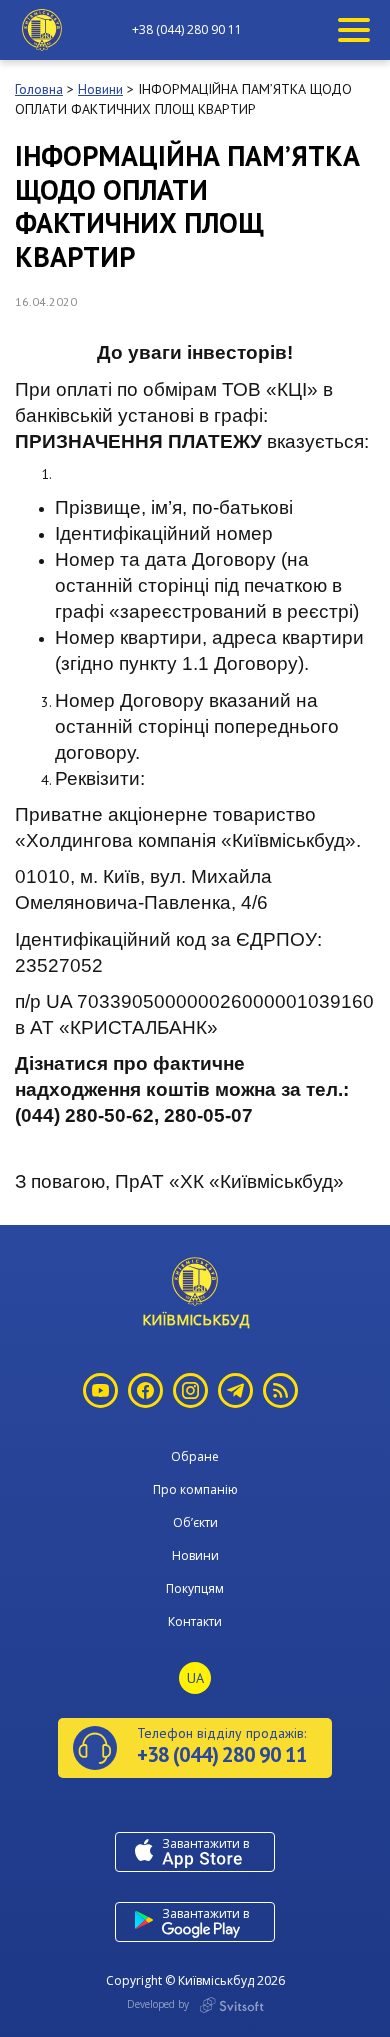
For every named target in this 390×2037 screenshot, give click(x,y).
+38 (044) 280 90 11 (187, 30)
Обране (195, 1456)
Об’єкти (195, 1522)
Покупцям (195, 1588)
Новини (195, 1555)
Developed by (159, 2004)
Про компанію (195, 1489)
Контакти (195, 1621)
